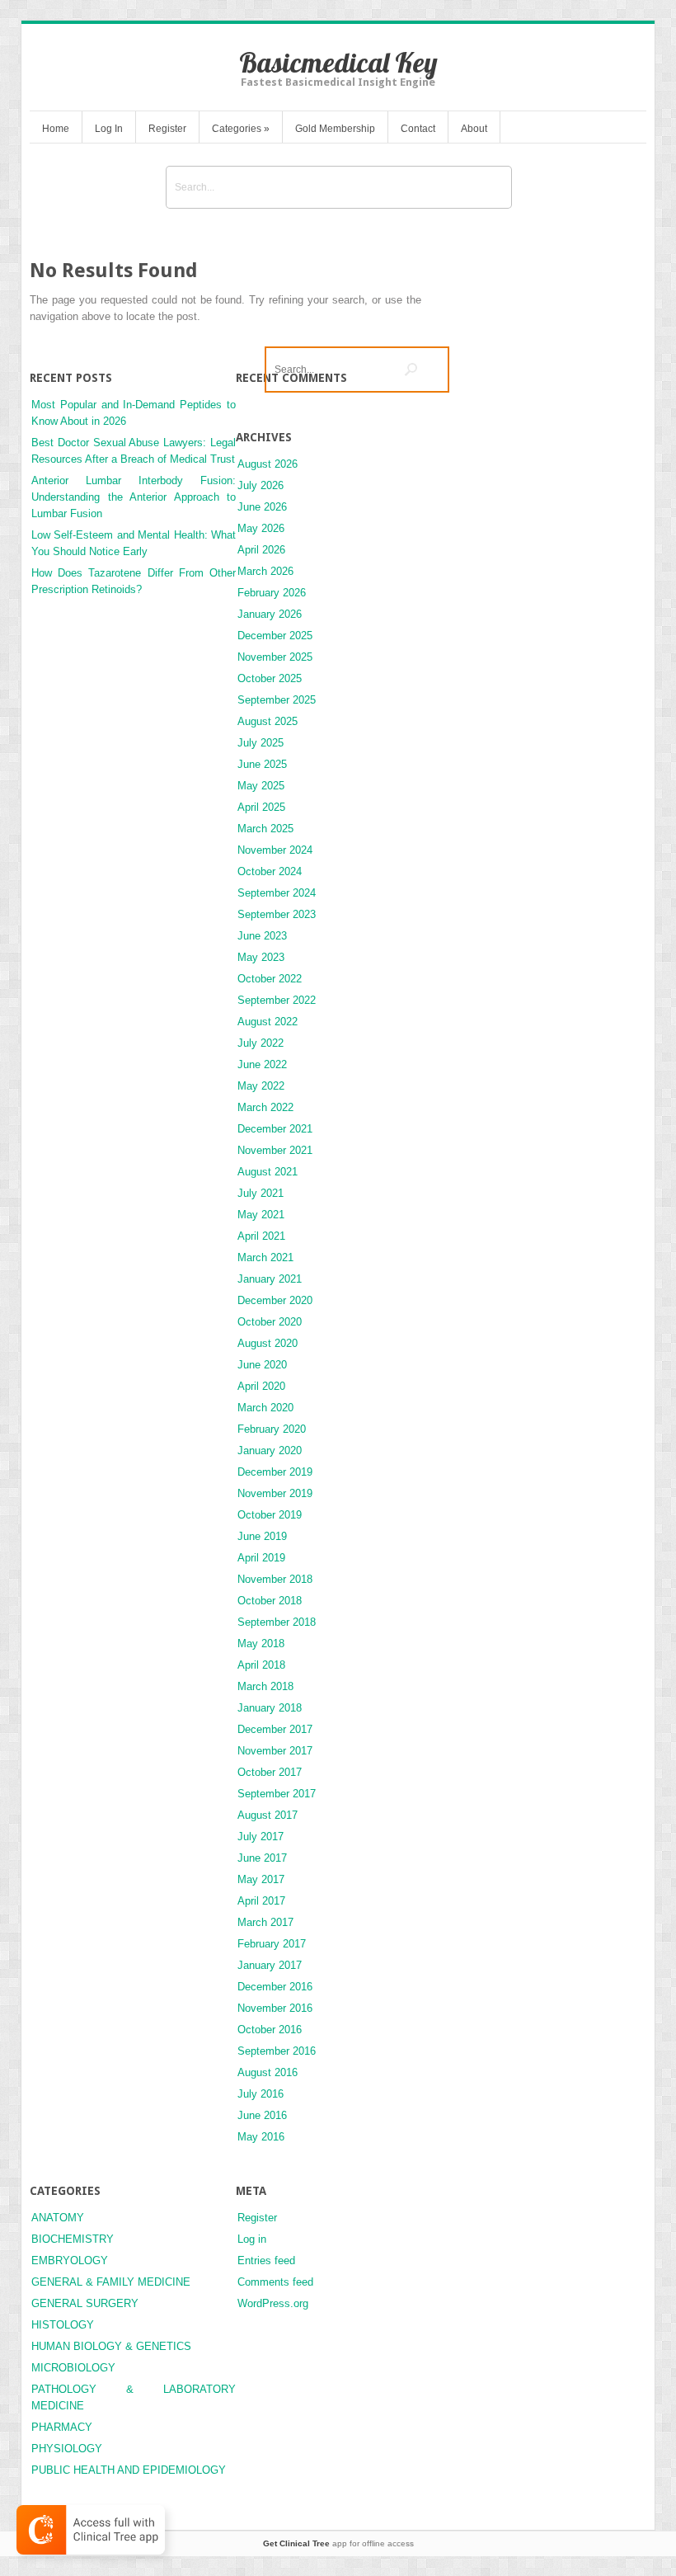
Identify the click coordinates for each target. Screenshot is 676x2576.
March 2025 (265, 829)
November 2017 (275, 1751)
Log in (252, 2239)
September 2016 (277, 2051)
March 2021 (265, 1257)
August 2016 (268, 2072)
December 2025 (275, 636)
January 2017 (270, 1965)
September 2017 (277, 1794)
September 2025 (277, 700)
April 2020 (261, 1386)
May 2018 (261, 1644)
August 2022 (268, 1022)
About (474, 129)
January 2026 (270, 614)
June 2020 (262, 1365)
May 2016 (261, 2137)
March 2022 (265, 1107)
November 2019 (275, 1493)
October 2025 (270, 678)
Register (167, 129)
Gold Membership (335, 129)
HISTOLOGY (63, 2325)
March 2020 (265, 1408)
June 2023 (262, 936)
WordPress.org (273, 2303)
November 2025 (275, 657)
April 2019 (261, 1558)
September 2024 (277, 893)
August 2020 (268, 1343)
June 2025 (262, 764)
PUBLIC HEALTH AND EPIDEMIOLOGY (129, 2470)
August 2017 (268, 1815)
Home (56, 129)
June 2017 (262, 1858)
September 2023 (277, 914)
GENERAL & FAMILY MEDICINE (111, 2282)
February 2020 (272, 1429)
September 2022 (277, 1000)
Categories (241, 129)
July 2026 (261, 485)
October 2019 (270, 1515)
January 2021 (270, 1279)
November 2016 (275, 2008)
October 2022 (270, 979)
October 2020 (270, 1322)
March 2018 (265, 1686)
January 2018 (270, 1708)
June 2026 (262, 507)
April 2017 (261, 1901)
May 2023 (261, 957)
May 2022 (261, 1086)
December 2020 (275, 1300)
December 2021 (275, 1129)
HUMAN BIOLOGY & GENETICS (111, 2346)
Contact (418, 129)
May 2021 (261, 1215)
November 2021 (275, 1150)
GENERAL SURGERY (85, 2303)
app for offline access (338, 2543)
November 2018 (275, 1579)
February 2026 (272, 593)
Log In (109, 129)
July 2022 (261, 1043)
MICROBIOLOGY (73, 2368)
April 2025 (261, 807)
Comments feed (275, 2282)
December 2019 (275, 1472)
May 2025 (261, 786)
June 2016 (262, 2115)
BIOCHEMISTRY (73, 2239)
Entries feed (266, 2260)
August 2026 (268, 464)
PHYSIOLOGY (67, 2449)
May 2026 (261, 528)
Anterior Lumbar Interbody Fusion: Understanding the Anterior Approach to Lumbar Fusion (134, 497)
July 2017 (261, 1837)
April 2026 (261, 550)
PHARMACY (62, 2427)
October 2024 (270, 871)
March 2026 (265, 571)
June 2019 (262, 1536)
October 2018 (270, 1601)
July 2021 (261, 1193)
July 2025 (261, 743)
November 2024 (275, 850)
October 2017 (270, 1772)
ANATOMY (58, 2218)
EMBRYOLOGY (70, 2260)
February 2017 (272, 1944)
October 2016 (270, 2030)
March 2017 (265, 1922)
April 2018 (261, 1665)
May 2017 (261, 1879)
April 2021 (261, 1236)
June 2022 (262, 1064)
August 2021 (268, 1172)
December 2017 (275, 1729)
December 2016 (275, 1987)
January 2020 (270, 1450)
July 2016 (261, 2094)
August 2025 (268, 721)
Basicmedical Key (338, 62)
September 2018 (277, 1622)
